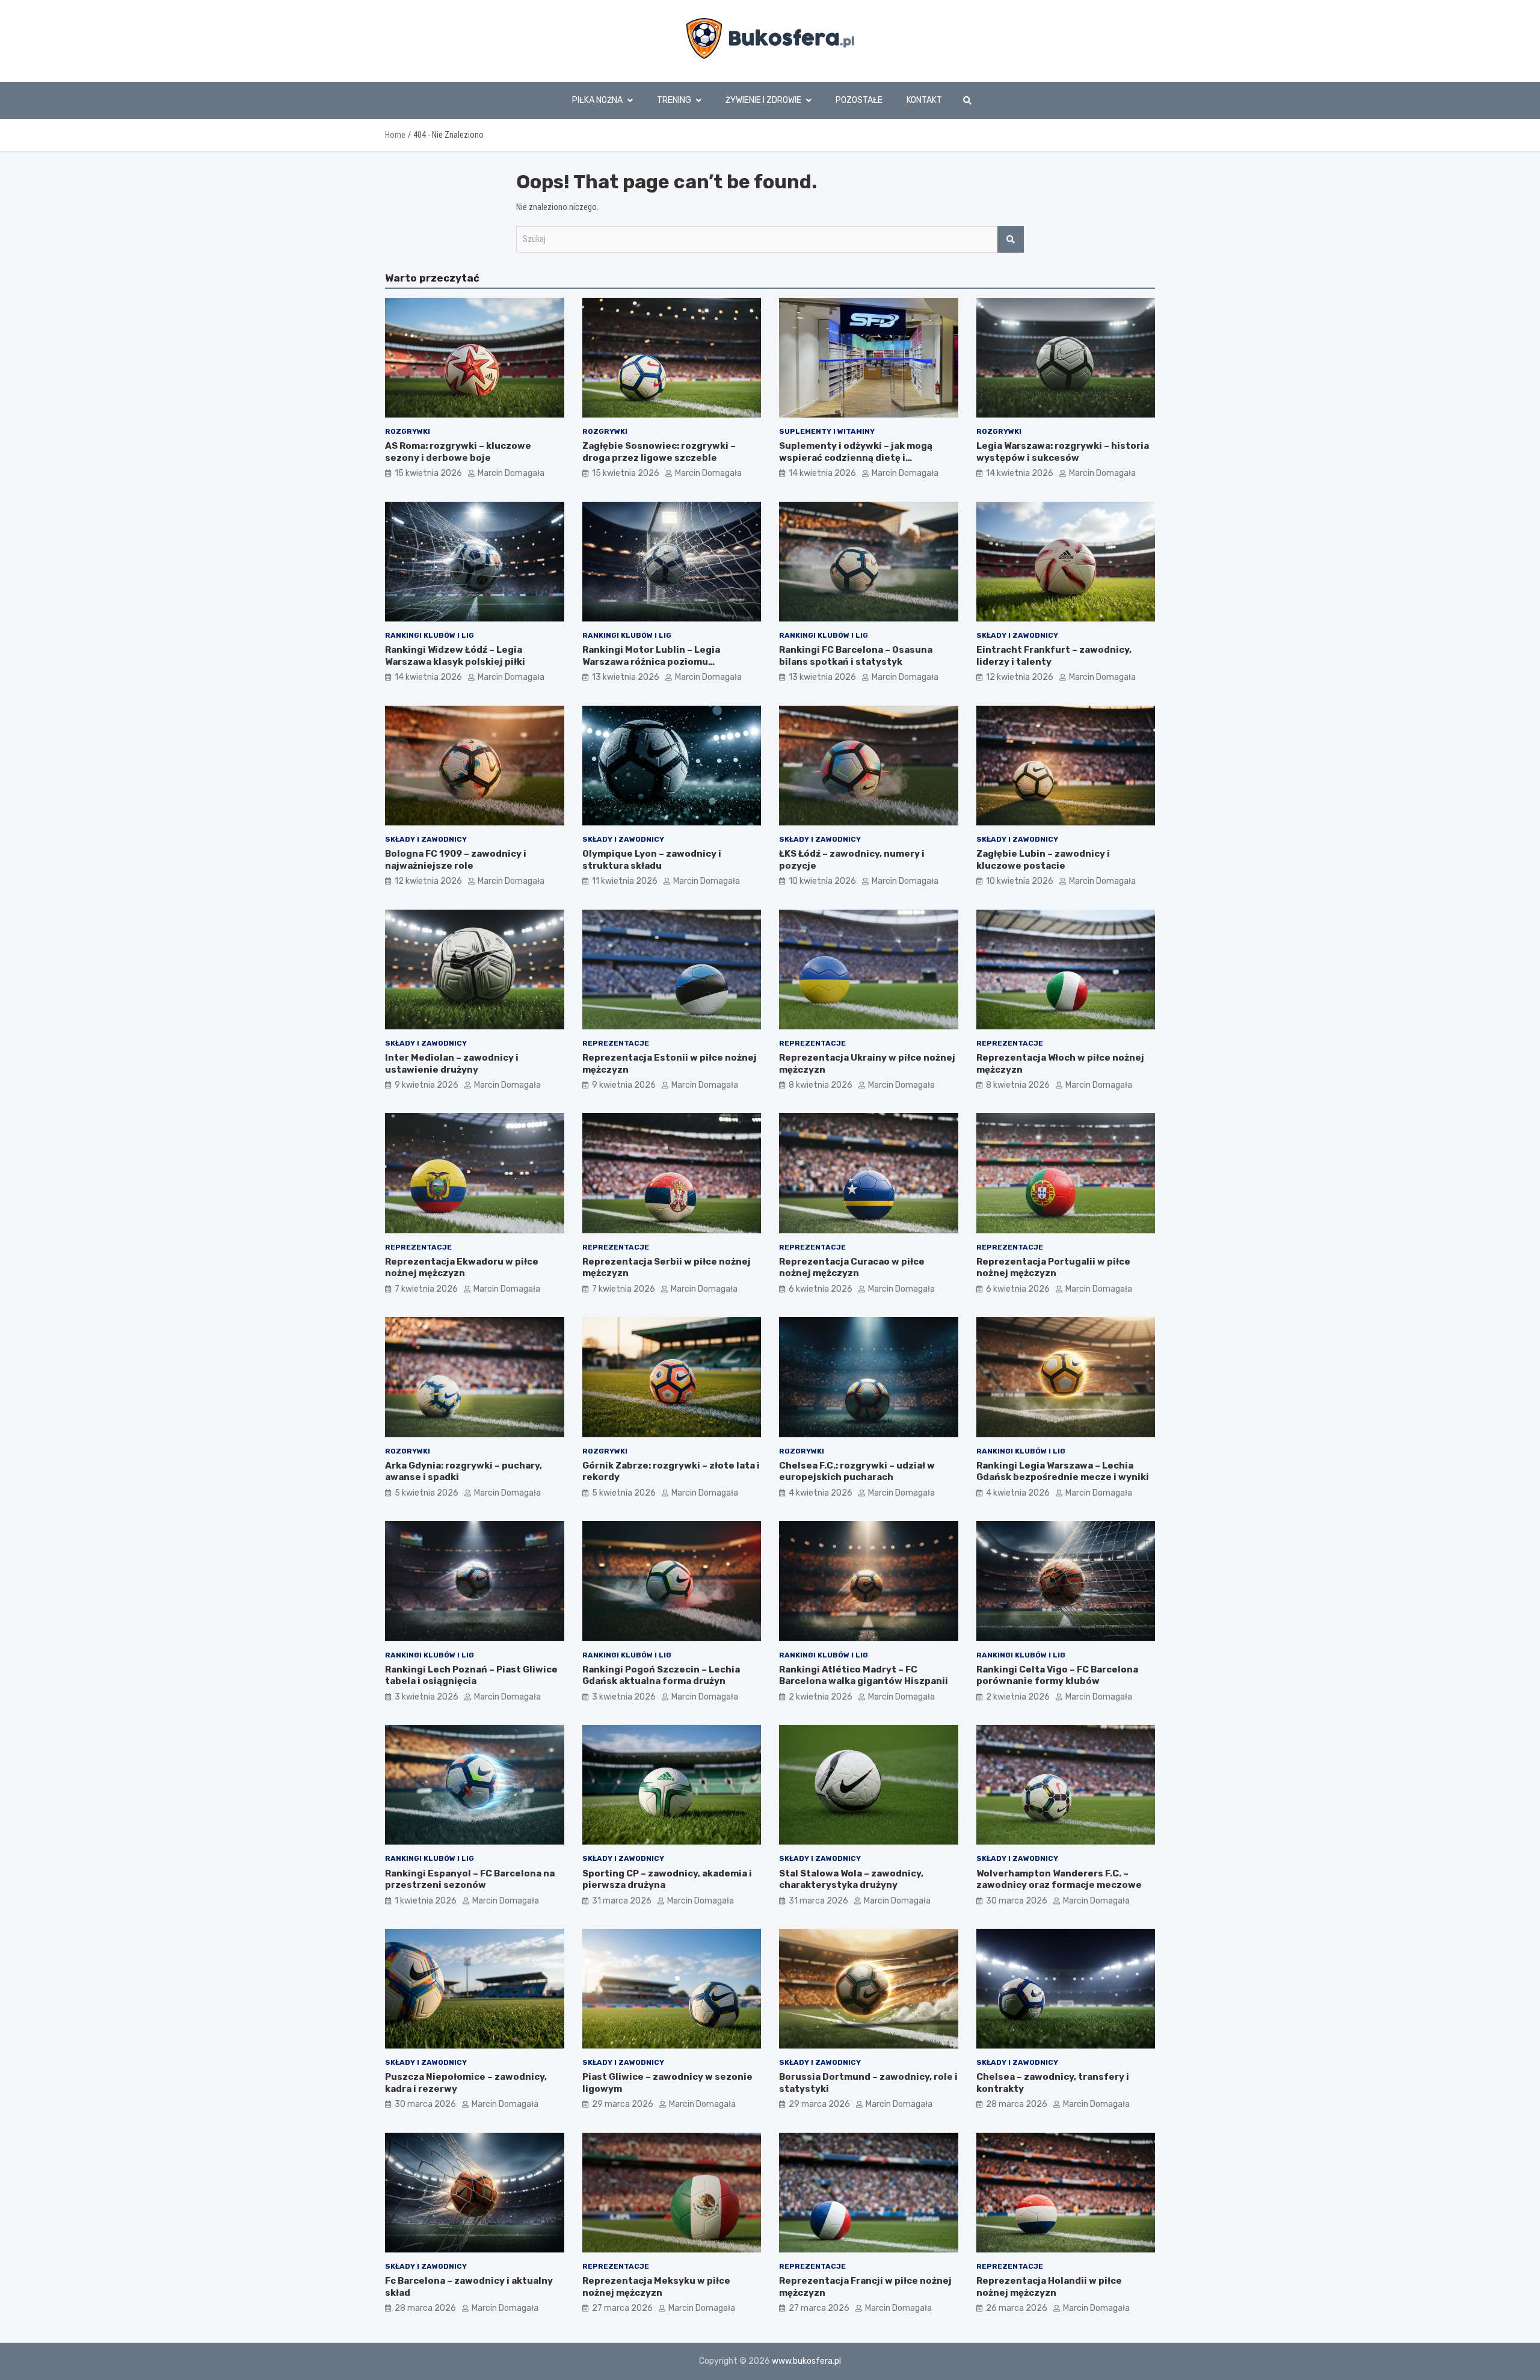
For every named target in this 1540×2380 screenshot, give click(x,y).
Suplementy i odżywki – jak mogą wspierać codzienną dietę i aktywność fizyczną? (856, 458)
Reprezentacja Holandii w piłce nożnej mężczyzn (1049, 2287)
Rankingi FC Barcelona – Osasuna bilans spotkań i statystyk (856, 656)
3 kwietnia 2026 (427, 1697)
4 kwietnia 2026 (821, 1493)
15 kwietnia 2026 (428, 473)
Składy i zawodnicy (1017, 635)
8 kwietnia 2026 (821, 1085)
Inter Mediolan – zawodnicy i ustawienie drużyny (452, 1064)
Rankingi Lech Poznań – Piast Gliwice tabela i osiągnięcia (471, 1676)
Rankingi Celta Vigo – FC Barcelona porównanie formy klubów (1057, 1676)
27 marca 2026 (622, 2308)
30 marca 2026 (1017, 1901)
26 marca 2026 (1017, 2308)
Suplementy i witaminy (827, 431)
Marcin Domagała (511, 473)
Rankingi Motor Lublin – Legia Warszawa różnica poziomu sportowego (651, 661)
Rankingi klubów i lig (430, 635)
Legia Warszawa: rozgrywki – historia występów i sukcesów (1063, 452)
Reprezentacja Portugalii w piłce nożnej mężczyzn (1053, 1268)
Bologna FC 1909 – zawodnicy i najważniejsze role (456, 860)
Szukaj (1011, 239)
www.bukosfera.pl (806, 2361)
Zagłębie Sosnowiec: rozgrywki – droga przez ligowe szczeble (659, 452)
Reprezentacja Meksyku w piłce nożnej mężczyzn (656, 2287)
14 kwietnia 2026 (822, 473)
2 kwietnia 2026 (821, 1697)
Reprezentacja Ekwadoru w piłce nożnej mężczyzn (462, 1268)
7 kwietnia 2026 (426, 1289)
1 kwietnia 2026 (426, 1901)
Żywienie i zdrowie (763, 100)
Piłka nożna (597, 100)
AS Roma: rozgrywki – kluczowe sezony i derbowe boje (458, 452)
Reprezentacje (616, 1043)
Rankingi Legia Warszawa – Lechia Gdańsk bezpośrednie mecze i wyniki (1063, 1472)
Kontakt (924, 100)
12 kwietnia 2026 (1020, 677)
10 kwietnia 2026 (822, 881)
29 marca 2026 (623, 2104)
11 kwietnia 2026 (625, 881)
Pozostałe (859, 100)
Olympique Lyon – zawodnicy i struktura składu (652, 860)
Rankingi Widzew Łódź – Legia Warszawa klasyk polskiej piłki (455, 656)
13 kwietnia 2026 (626, 677)
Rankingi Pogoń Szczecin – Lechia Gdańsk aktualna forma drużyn (661, 1676)
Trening (674, 100)
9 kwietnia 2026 (427, 1085)
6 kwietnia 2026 (821, 1289)
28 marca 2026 (1017, 2104)
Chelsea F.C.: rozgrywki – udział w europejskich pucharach (857, 1472)
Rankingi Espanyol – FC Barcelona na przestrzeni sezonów (470, 1879)
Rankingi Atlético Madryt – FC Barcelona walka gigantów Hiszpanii (864, 1676)
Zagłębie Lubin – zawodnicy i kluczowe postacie (1043, 860)
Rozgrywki (408, 431)
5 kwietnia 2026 (427, 1493)
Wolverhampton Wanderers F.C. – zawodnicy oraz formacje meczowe (1059, 1879)
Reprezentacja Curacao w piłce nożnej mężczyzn (852, 1268)
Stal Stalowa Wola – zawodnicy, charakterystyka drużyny (851, 1879)
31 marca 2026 (622, 1901)
